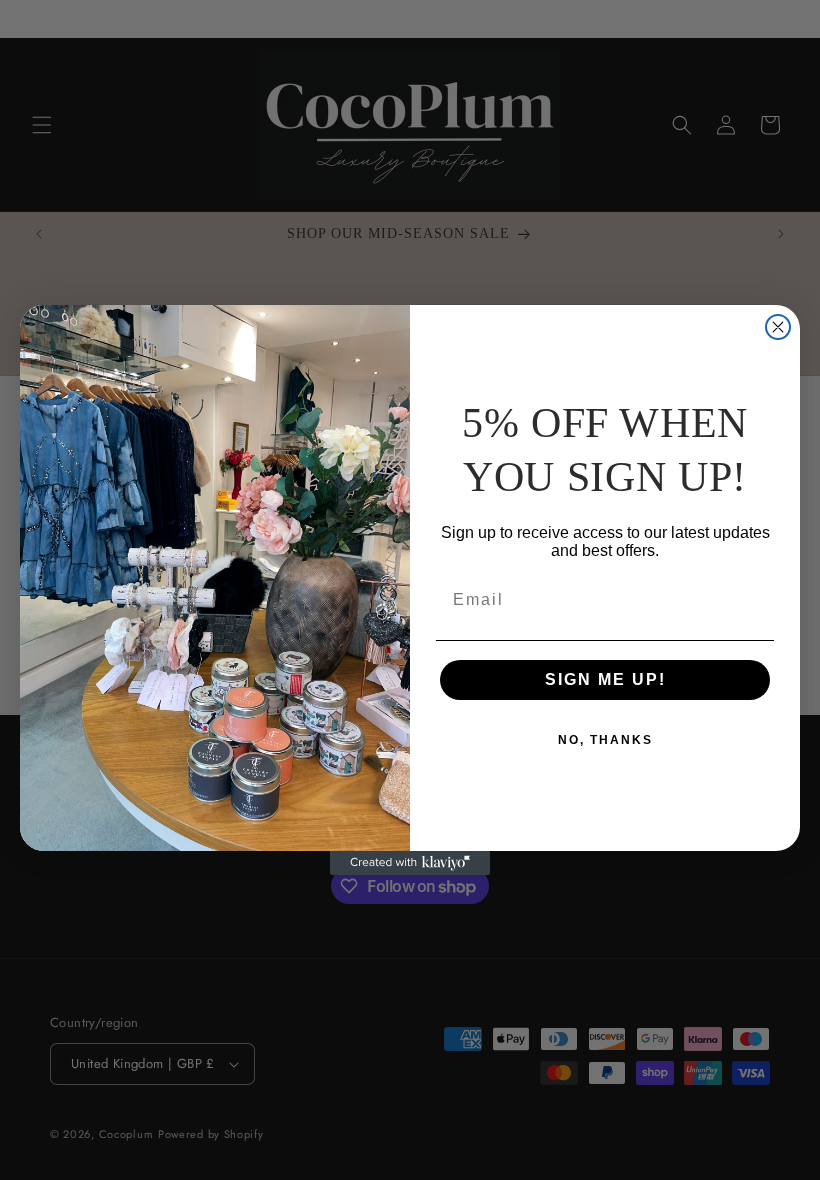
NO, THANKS (605, 740)
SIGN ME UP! (605, 679)
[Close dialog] (778, 327)
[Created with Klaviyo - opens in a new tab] (410, 863)
